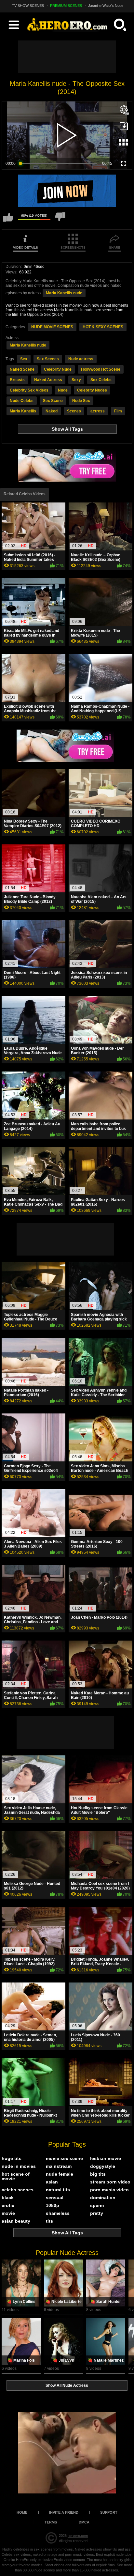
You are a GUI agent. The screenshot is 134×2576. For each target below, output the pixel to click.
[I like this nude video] (8, 220)
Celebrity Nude (58, 369)
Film (118, 411)
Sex (24, 359)
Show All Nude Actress (67, 2385)
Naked (52, 411)
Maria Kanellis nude (64, 293)
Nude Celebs (22, 401)
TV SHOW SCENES (28, 6)
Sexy (76, 380)
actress (98, 411)
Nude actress (81, 359)
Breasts (17, 380)
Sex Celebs (101, 380)
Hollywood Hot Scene (101, 369)
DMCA (84, 2522)
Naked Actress (48, 380)
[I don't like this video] (60, 220)
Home (22, 2512)
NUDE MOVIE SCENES (52, 327)
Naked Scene (22, 369)
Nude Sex (81, 401)
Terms (51, 2522)
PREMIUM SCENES (66, 6)
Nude (63, 390)
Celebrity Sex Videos (29, 390)
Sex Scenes (48, 359)
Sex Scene (53, 401)
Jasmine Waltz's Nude (106, 6)
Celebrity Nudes (92, 390)
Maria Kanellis (23, 411)
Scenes (74, 411)
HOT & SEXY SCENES (103, 327)
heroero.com (78, 2536)
